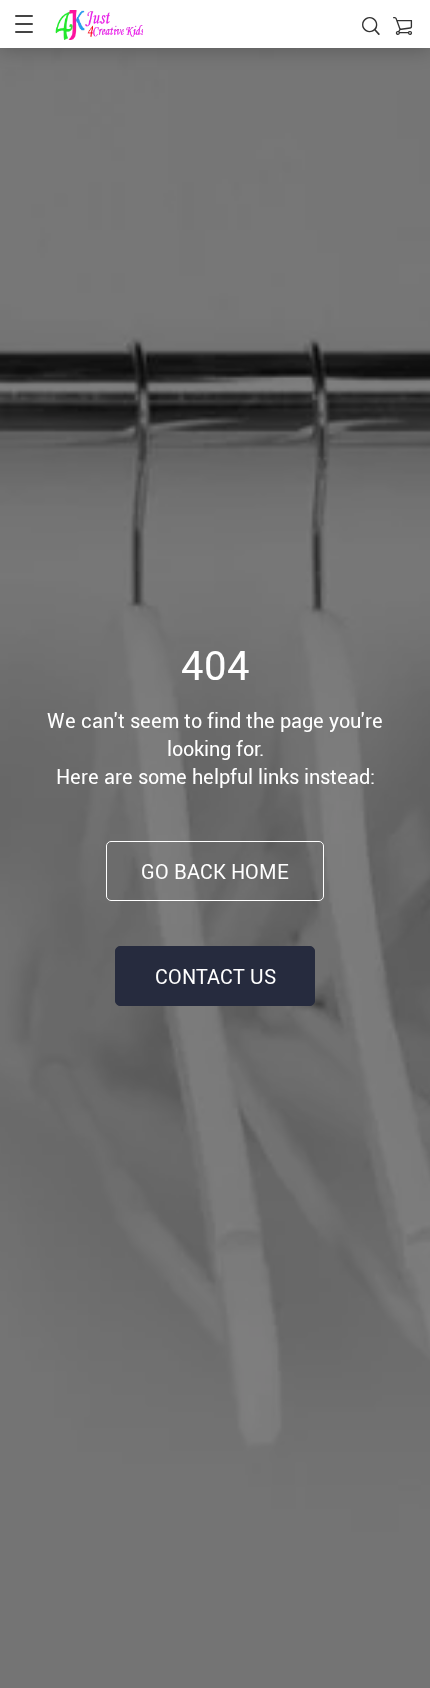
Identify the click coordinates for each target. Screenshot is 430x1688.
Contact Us (215, 976)
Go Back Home (215, 871)
